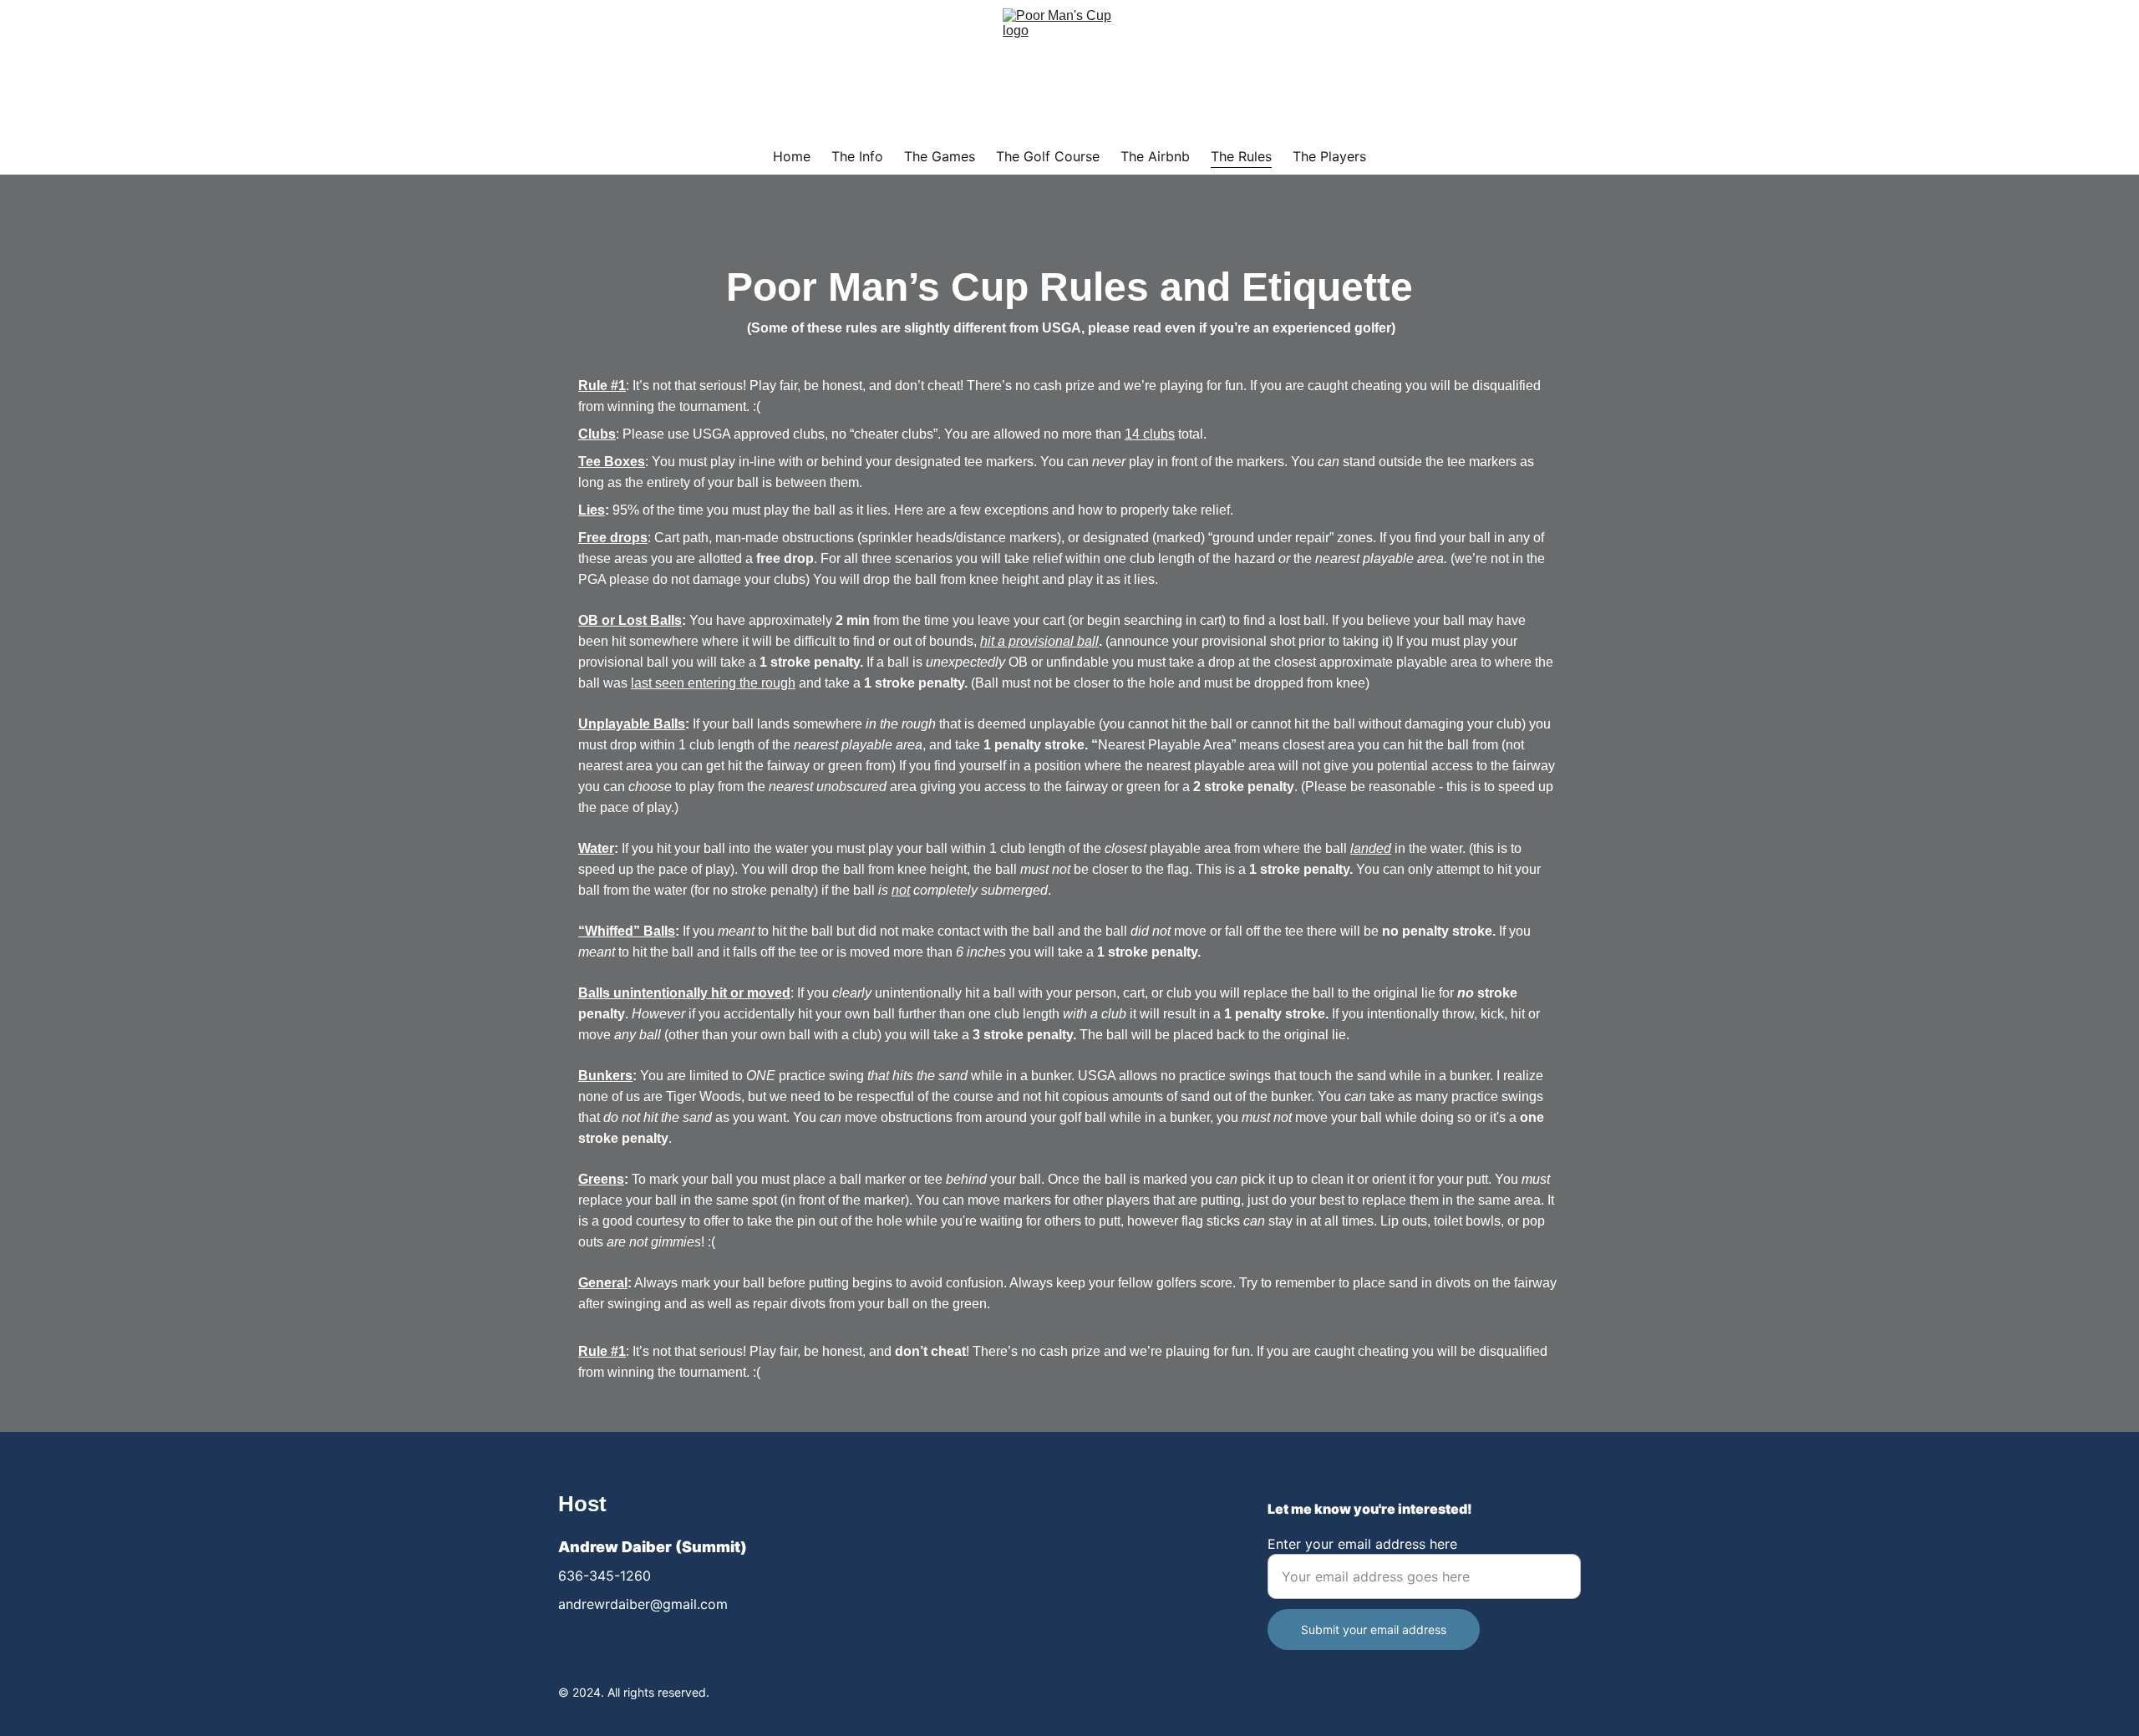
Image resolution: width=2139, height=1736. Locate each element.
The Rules (1241, 156)
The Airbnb (1155, 156)
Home (792, 156)
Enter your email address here (1362, 1544)
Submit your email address (1374, 1629)
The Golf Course (1048, 156)
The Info (857, 156)
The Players (1329, 156)
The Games (940, 156)
